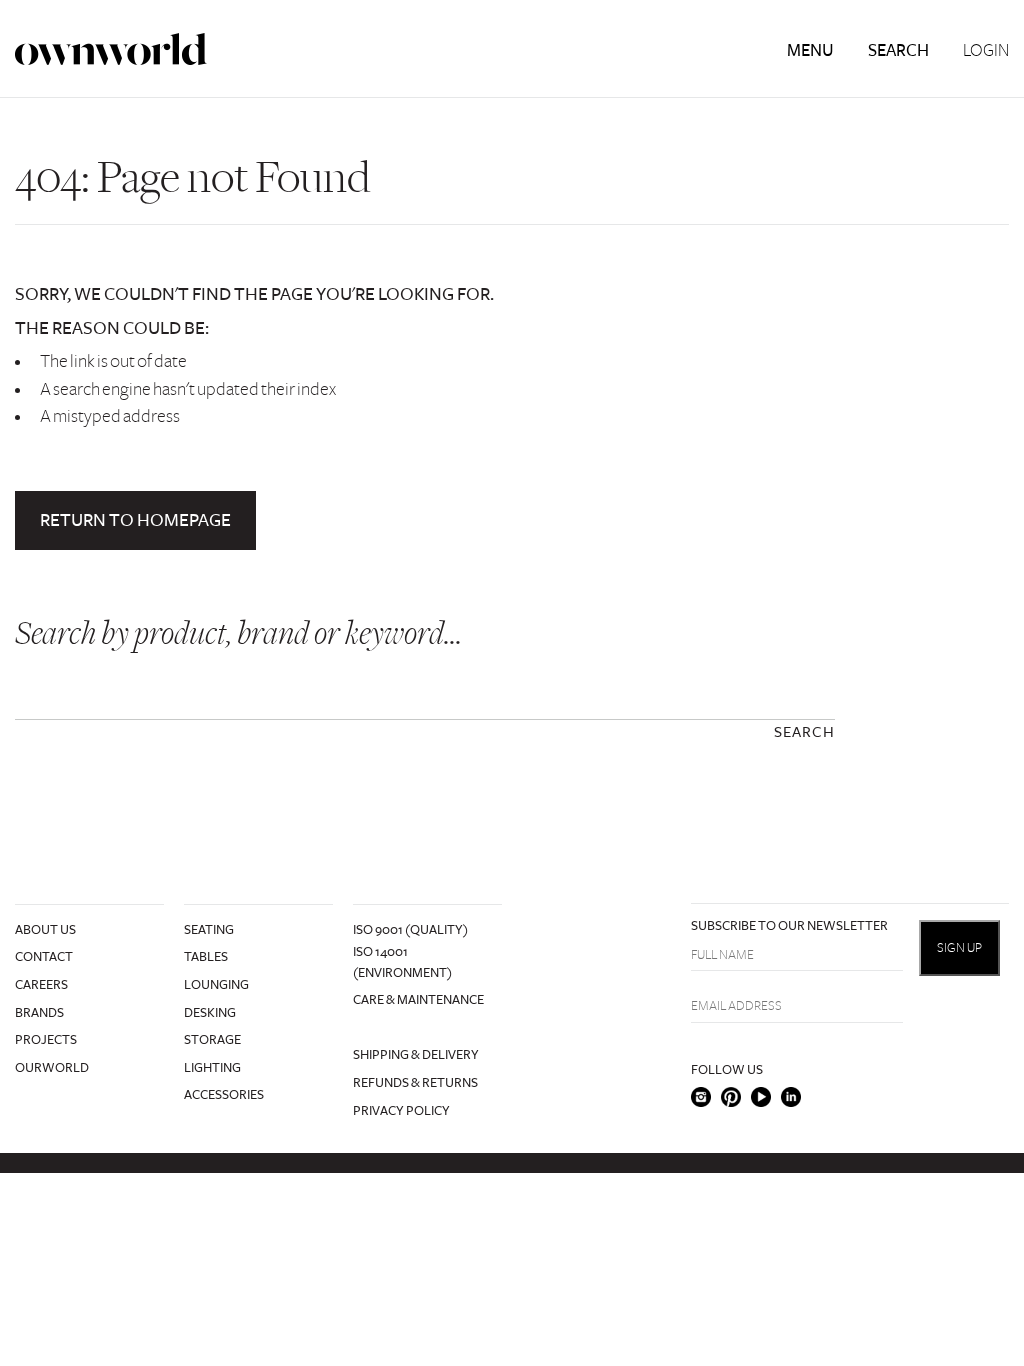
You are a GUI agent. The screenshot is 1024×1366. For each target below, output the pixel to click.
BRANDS (39, 1013)
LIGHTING (212, 1068)
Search (898, 50)
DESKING (210, 1013)
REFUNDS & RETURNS (415, 1083)
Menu (810, 50)
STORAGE (212, 1040)
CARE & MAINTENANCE (418, 1000)
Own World (111, 49)
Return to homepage (135, 520)
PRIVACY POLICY (401, 1111)
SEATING (209, 930)
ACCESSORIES (224, 1095)
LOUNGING (216, 985)
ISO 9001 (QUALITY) (410, 930)
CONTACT (44, 957)
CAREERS (41, 985)
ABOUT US (45, 930)
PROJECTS (46, 1040)
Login (986, 51)
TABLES (206, 957)
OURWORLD (52, 1068)
